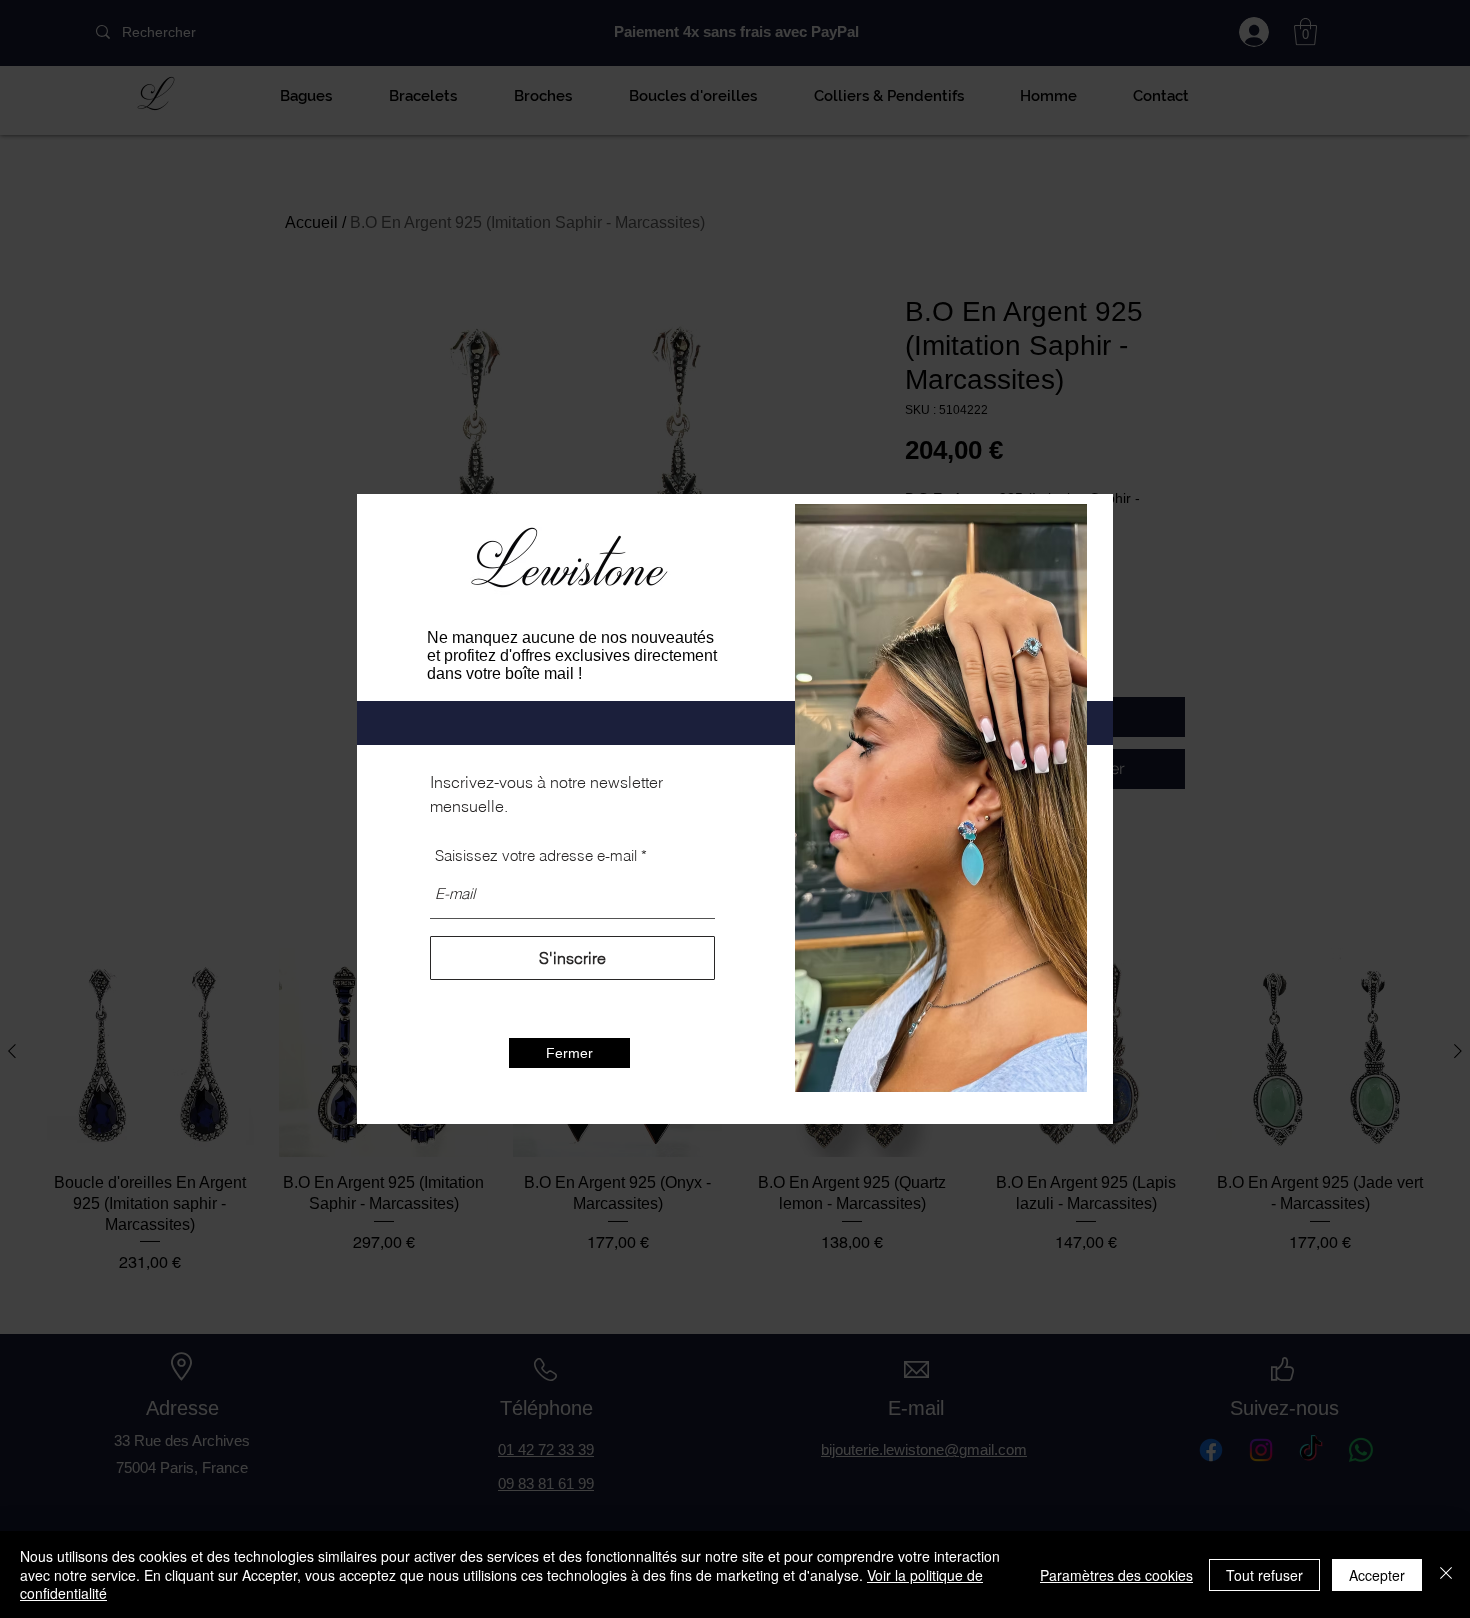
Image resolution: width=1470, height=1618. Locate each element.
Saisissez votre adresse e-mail (536, 855)
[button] (569, 1053)
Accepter (1377, 1575)
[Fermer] (1446, 1574)
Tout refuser (1264, 1575)
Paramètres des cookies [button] (1116, 1575)
